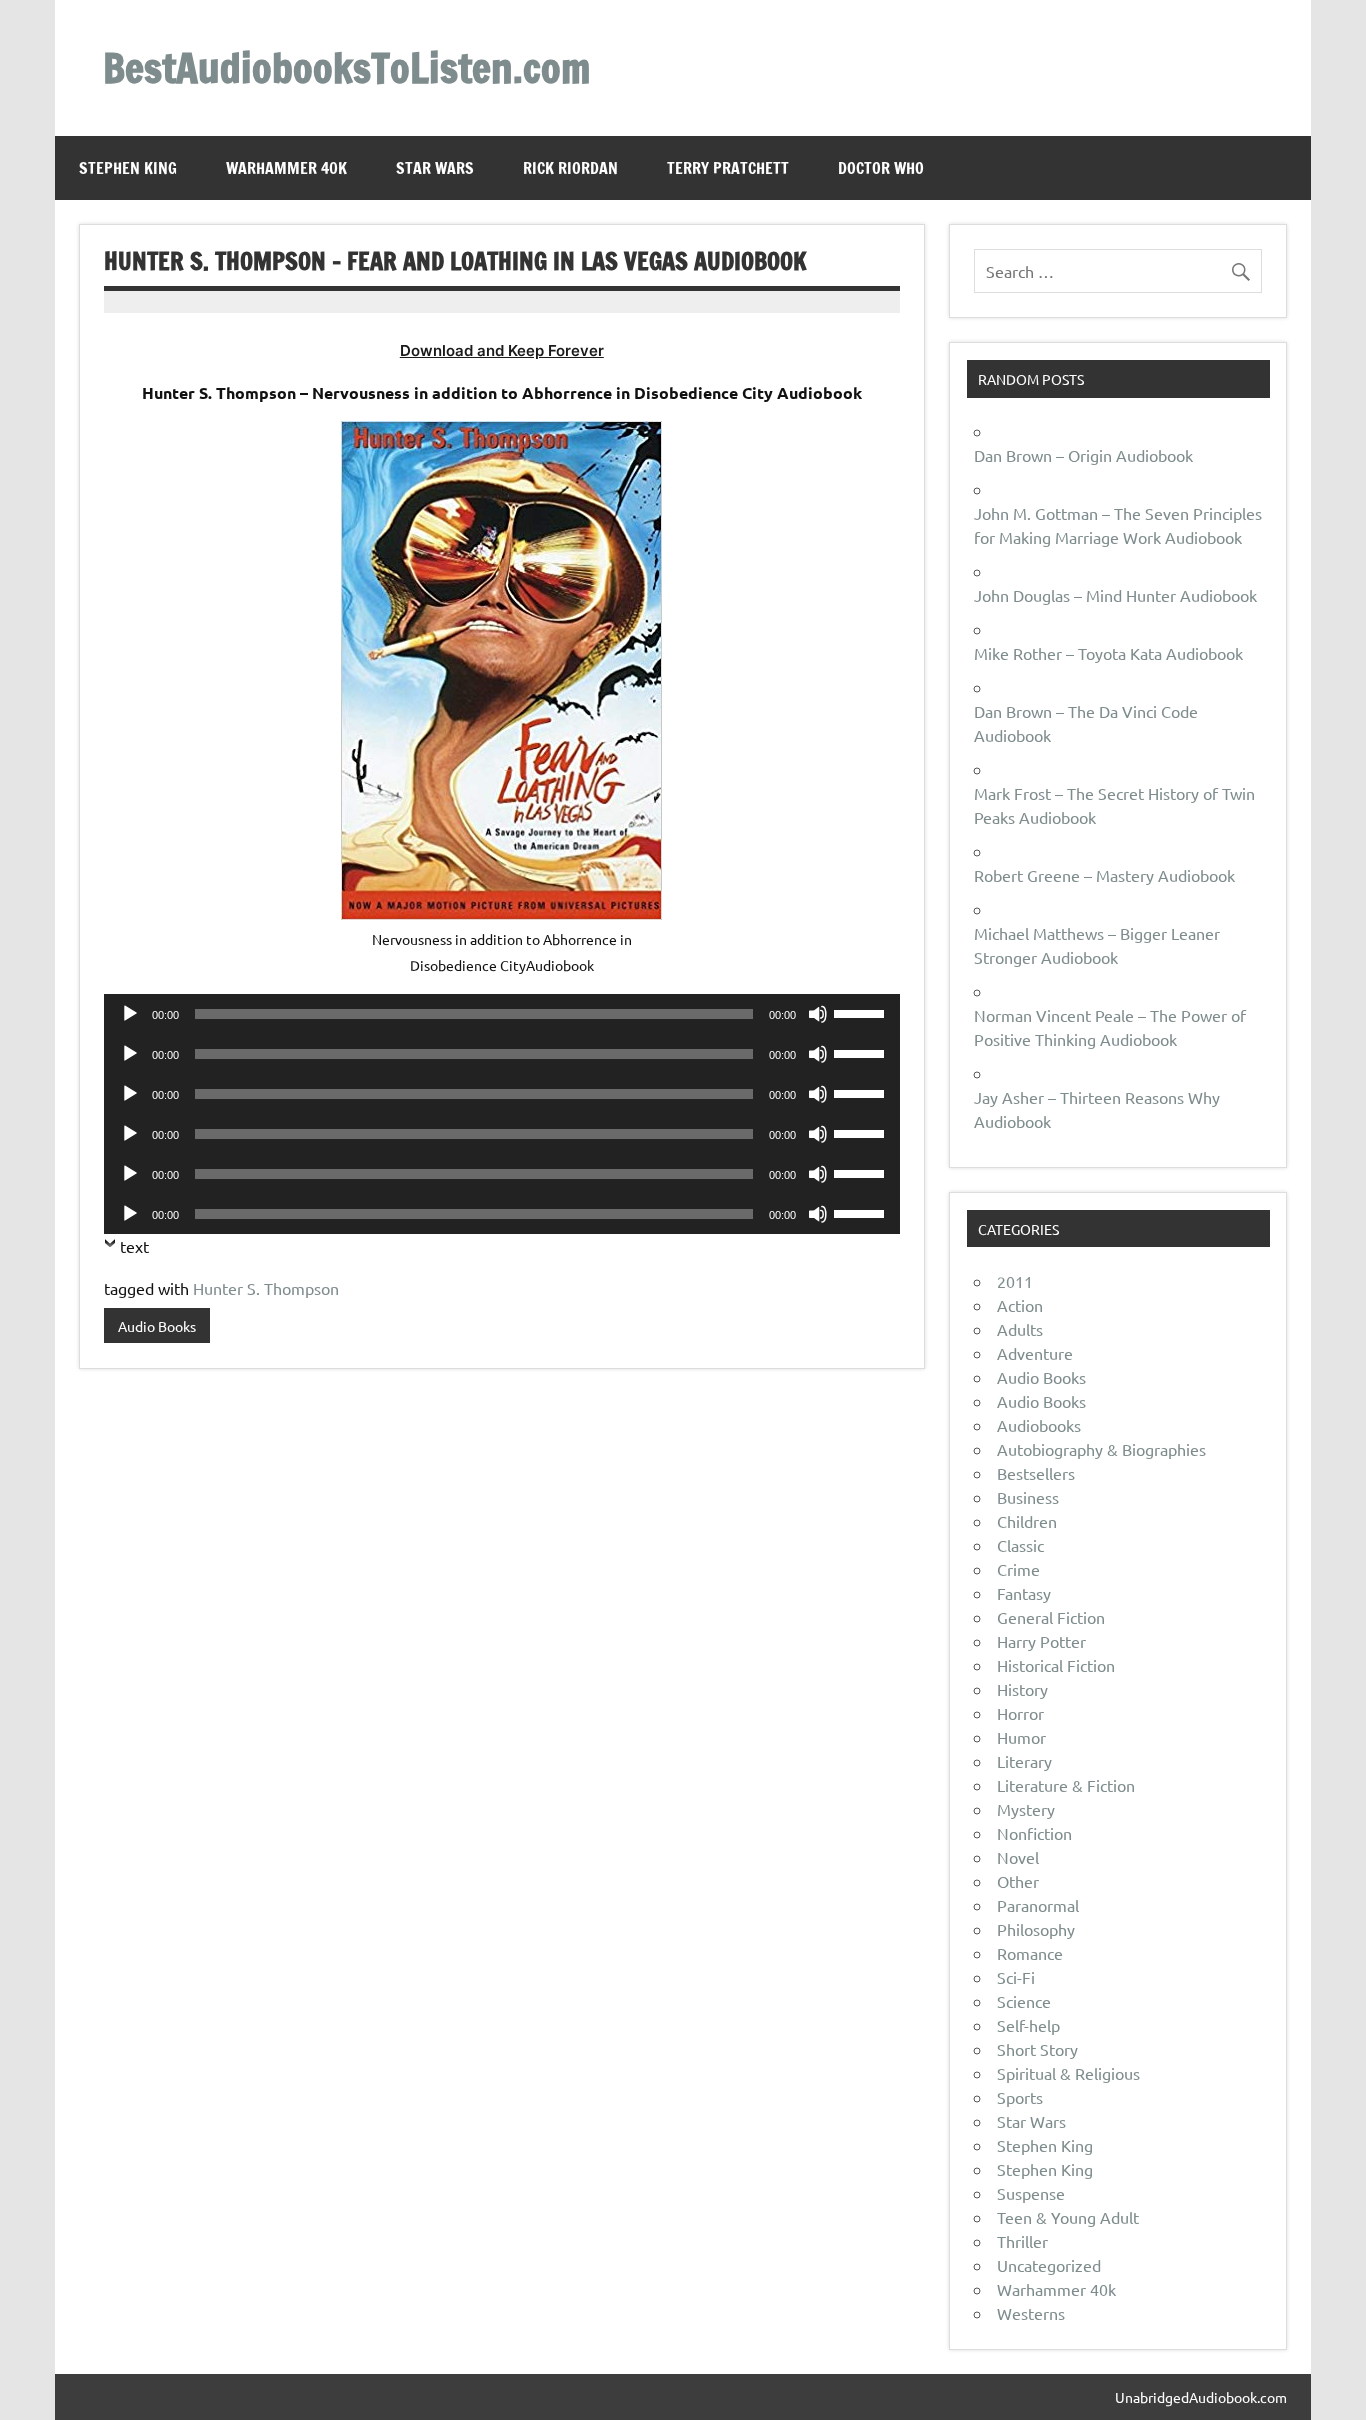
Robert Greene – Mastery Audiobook (1104, 875)
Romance (1030, 1953)
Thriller (1022, 2241)
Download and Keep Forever (502, 350)
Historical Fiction (1056, 1665)
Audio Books (157, 1326)
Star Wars (435, 168)
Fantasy (1024, 1593)
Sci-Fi (1016, 1977)
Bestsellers (1036, 1473)
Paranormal (1038, 1905)
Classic (1020, 1545)
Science (1024, 2001)
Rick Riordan (570, 168)
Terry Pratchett (728, 168)
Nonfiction (1034, 1833)
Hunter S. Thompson (266, 1288)
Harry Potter (1041, 1641)
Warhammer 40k (286, 168)
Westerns (1031, 2313)
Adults (1020, 1329)
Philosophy (1036, 1929)
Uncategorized (1049, 2265)
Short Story (1037, 2049)
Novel (1018, 1857)
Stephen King (128, 168)
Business (1028, 1497)
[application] (502, 1014)
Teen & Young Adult (1068, 2217)
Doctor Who (881, 168)
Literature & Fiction (1066, 1785)
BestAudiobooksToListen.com (346, 67)
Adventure (1035, 1353)
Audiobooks (1039, 1425)
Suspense (1031, 2193)
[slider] (862, 1012)
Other (1018, 1881)
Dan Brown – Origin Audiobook (1083, 455)
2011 (1015, 1281)
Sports (1020, 2097)
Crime (1018, 1569)
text (134, 1246)
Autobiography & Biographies (1101, 1449)
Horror (1020, 1713)
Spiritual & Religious (1068, 2073)
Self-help (1028, 2025)
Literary (1024, 1761)
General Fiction (1051, 1617)
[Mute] (818, 1014)
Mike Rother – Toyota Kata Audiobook (1108, 653)
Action (1020, 1305)
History (1022, 1689)
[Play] (130, 1014)
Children (1027, 1521)
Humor (1021, 1737)
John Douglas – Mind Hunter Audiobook (1115, 595)
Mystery (1026, 1809)
